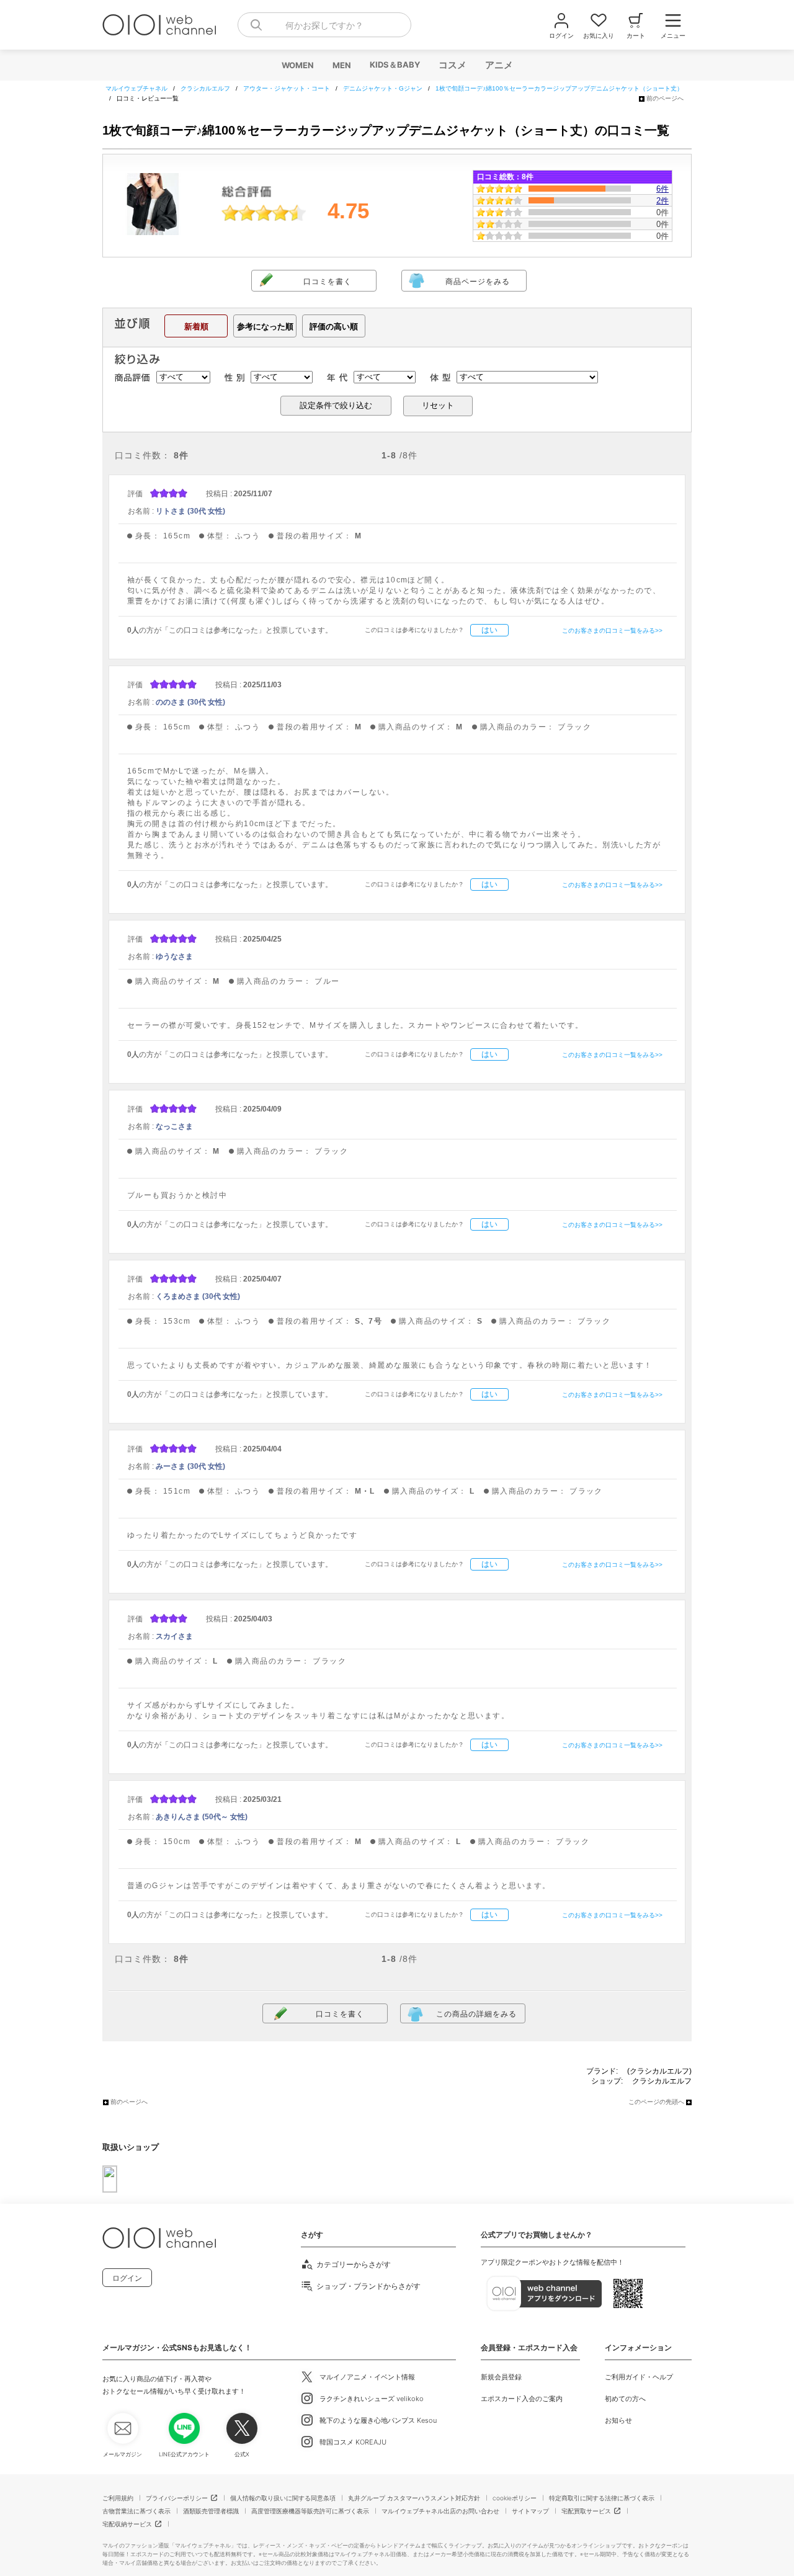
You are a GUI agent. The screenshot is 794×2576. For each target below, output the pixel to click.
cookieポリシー (515, 2498)
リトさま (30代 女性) (190, 511)
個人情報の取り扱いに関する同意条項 (283, 2498)
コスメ (452, 65)
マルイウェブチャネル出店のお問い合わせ (440, 2511)
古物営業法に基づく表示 (136, 2511)
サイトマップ (530, 2511)
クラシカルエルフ (662, 2081)
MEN (341, 65)
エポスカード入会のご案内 (522, 2399)
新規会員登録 (501, 2377)
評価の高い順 (334, 327)
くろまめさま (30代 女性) (198, 1296)
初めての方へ (625, 2399)
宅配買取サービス (586, 2511)
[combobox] (324, 25)
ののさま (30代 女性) (190, 702)
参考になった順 (265, 327)
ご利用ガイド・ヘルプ (639, 2377)
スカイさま (174, 1636)
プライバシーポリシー (177, 2498)
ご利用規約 (118, 2498)
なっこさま (174, 1126)
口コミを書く (328, 282)
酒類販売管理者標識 (211, 2511)
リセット (438, 405)
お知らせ (618, 2420)
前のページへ (665, 98)
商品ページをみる (478, 282)
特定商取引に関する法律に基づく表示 (602, 2498)
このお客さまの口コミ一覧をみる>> (612, 631)
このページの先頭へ (656, 2102)
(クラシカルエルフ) (659, 2071)
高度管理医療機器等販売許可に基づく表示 (310, 2511)
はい (489, 630)
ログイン (127, 2278)
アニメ (498, 65)
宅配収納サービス (127, 2524)
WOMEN (297, 65)
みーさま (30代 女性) (190, 1466)
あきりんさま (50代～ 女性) (202, 1817)
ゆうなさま (174, 956)
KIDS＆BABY (394, 65)
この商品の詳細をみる (476, 2014)
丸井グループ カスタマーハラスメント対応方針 (414, 2498)
